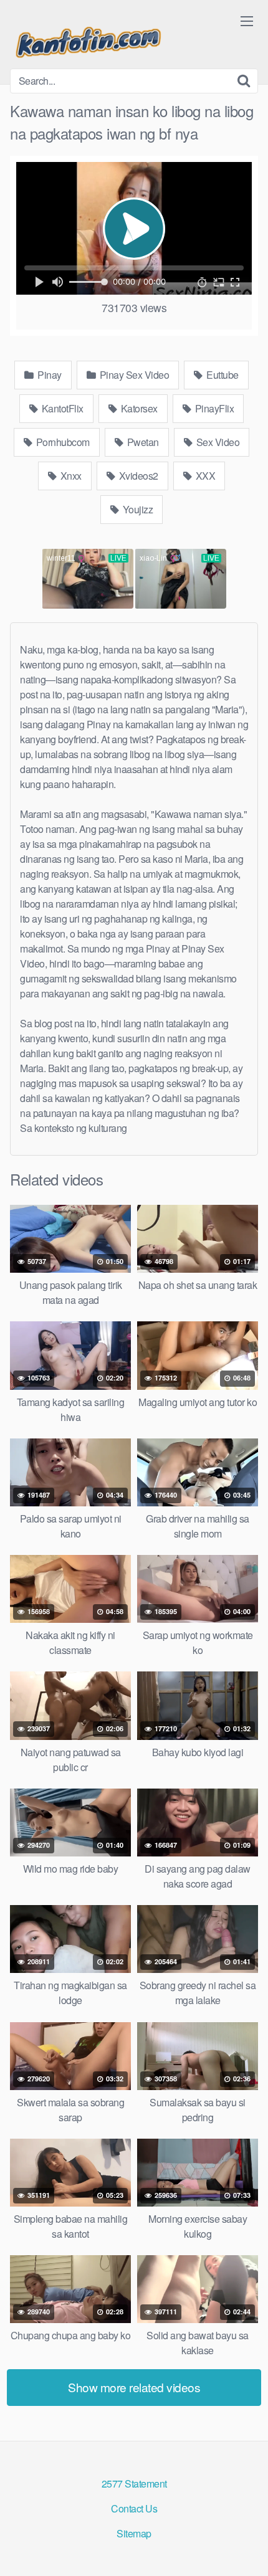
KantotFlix (61, 408)
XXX (204, 476)
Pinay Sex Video (133, 375)
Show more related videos (134, 2387)
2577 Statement (134, 2483)
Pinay (49, 375)
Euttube (222, 375)
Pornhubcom (62, 442)
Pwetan (142, 442)
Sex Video (217, 442)
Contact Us (134, 2508)
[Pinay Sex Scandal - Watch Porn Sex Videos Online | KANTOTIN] (88, 39)
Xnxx (70, 476)
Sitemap (134, 2533)
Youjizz (136, 509)
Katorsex (138, 408)
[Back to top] (246, 2549)
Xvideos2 (137, 476)
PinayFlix (213, 408)
